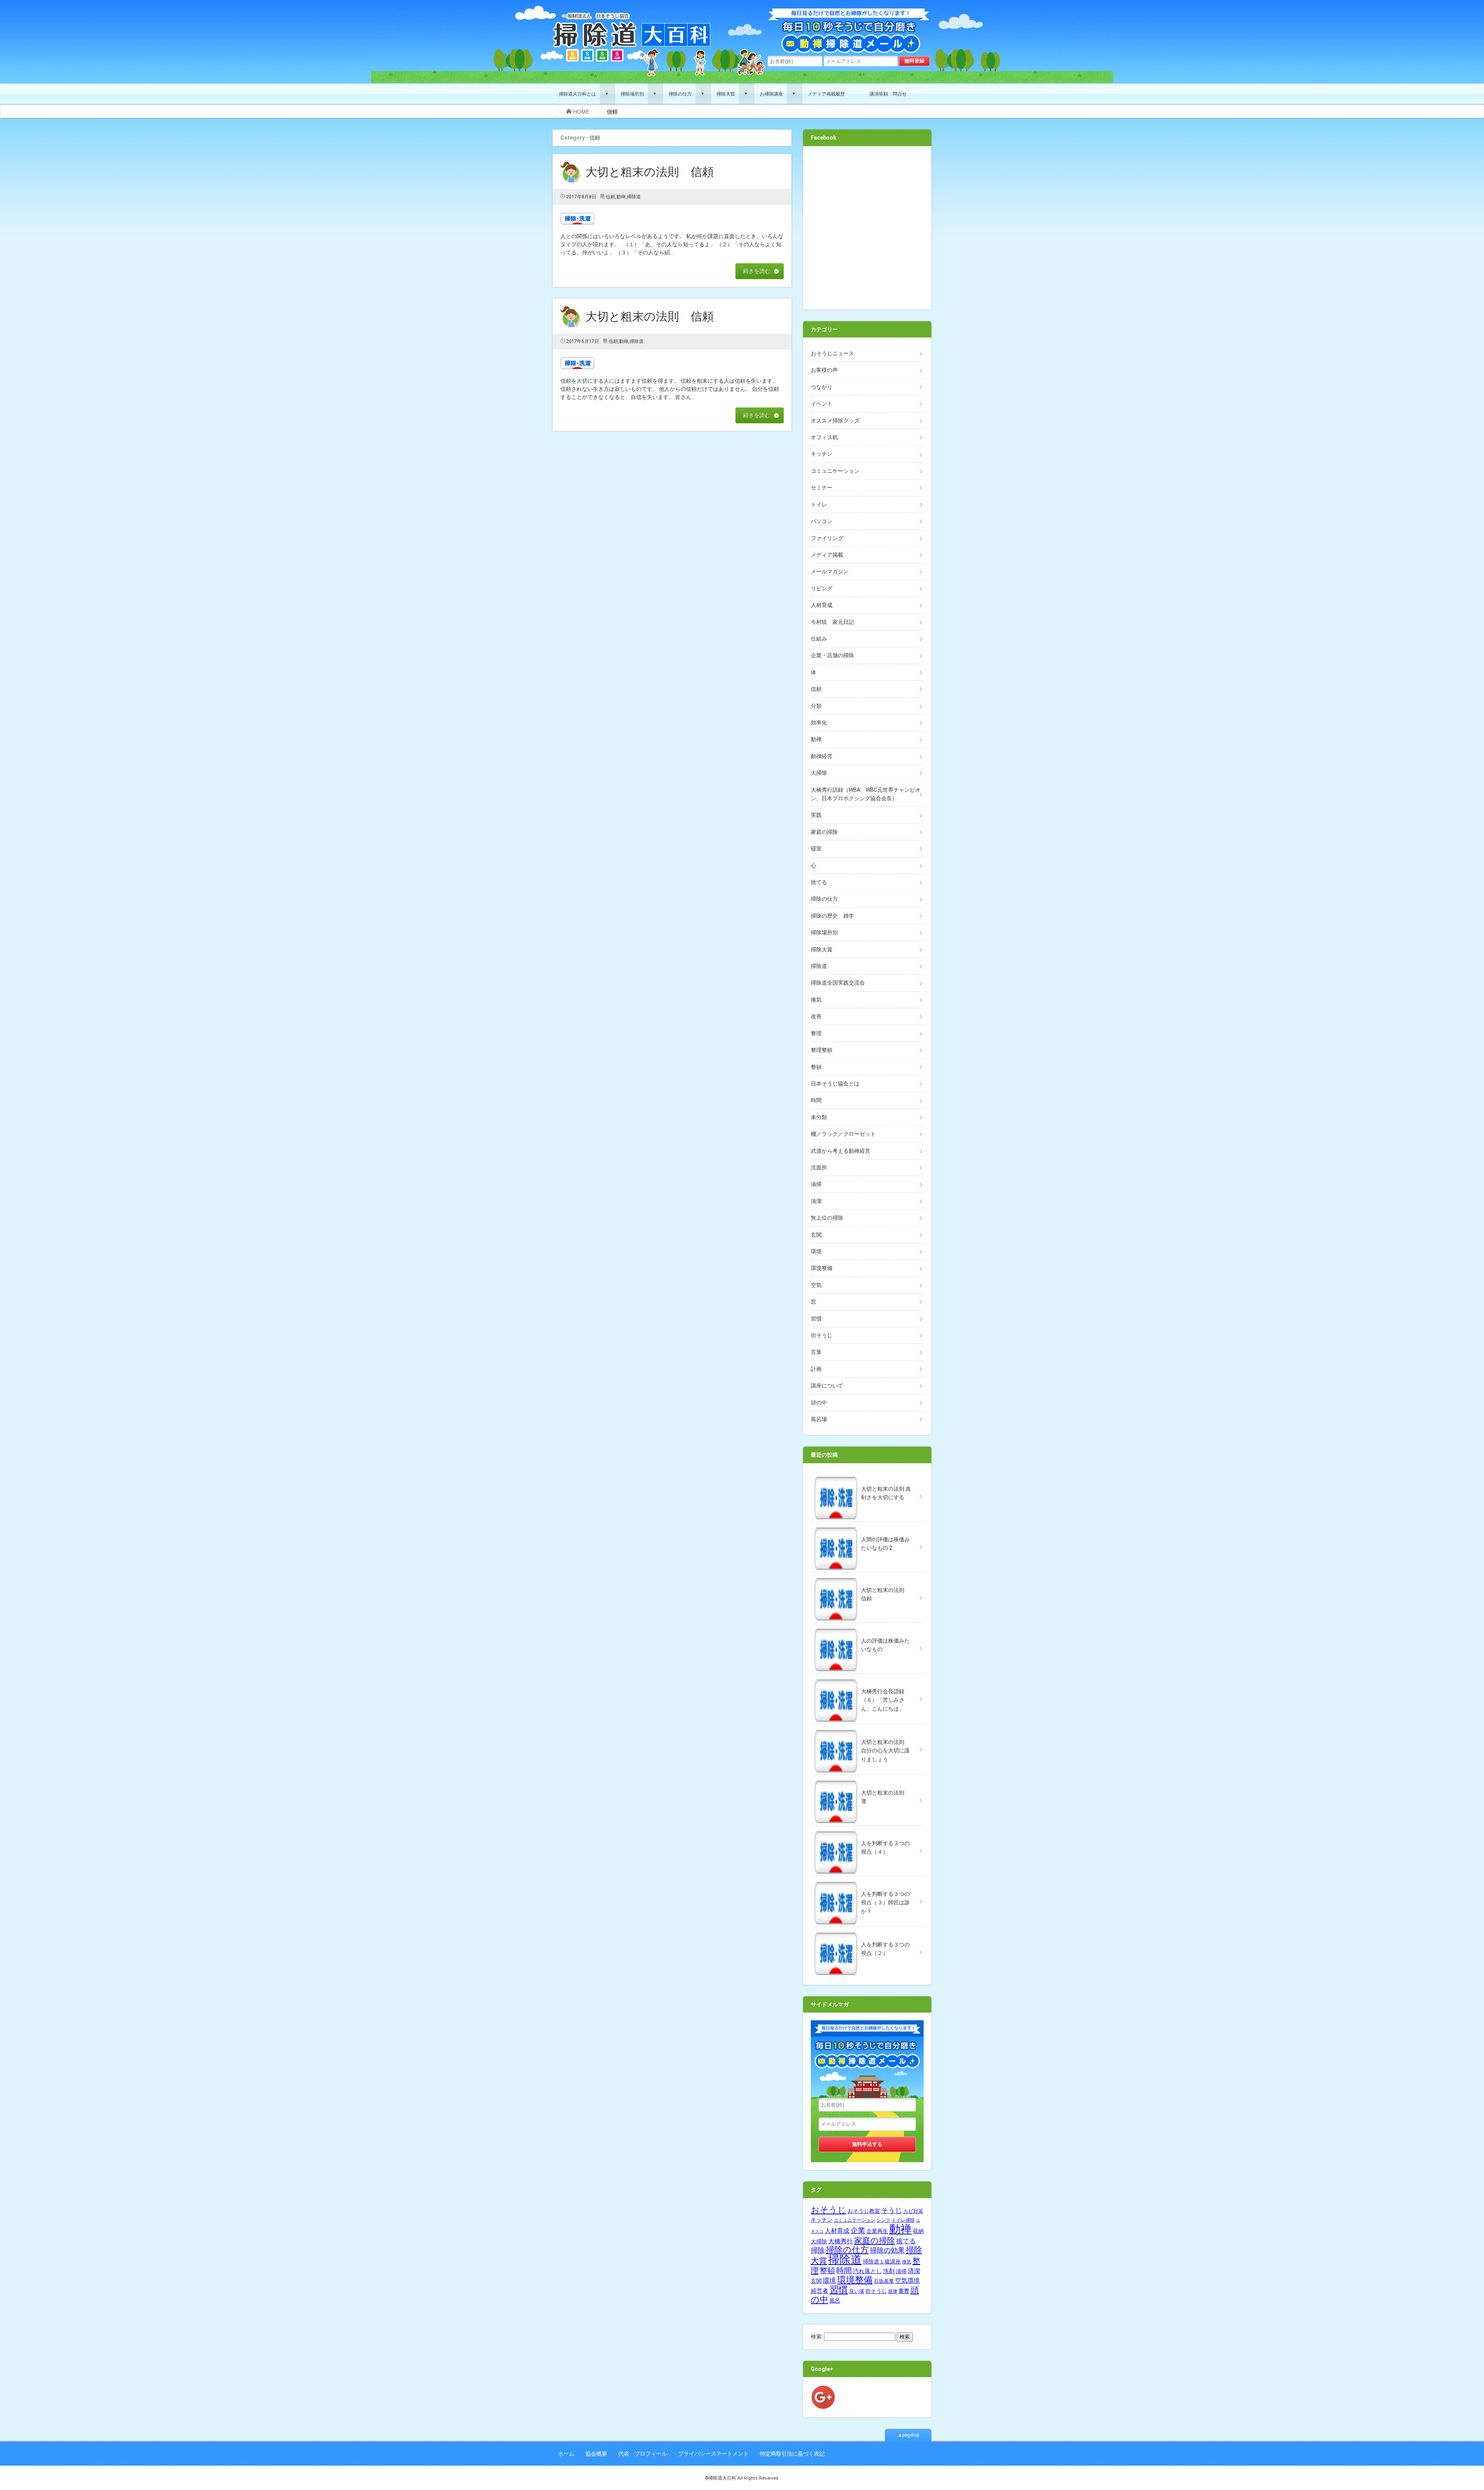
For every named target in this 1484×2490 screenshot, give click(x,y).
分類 (816, 706)
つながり (822, 387)
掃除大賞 (726, 94)
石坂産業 (884, 2281)
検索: (817, 2337)
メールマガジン (830, 571)
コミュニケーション (835, 471)
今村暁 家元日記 (832, 622)
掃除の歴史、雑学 (832, 916)
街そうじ (822, 1335)
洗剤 (889, 2271)
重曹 (904, 2291)
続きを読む (757, 271)
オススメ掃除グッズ (835, 421)
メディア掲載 (827, 555)
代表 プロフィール (643, 2454)
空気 (816, 1285)
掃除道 (634, 197)
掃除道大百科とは (577, 94)
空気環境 (907, 2281)
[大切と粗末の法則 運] (867, 1779)
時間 (816, 1100)
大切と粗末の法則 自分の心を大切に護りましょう (885, 1751)
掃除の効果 (887, 2250)
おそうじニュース (832, 353)
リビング (822, 588)
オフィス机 (824, 437)
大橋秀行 (841, 2241)
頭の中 (819, 1403)
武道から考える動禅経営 (841, 1151)
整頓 (816, 1067)
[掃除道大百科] (632, 13)
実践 (816, 815)
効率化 (819, 723)
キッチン (822, 454)
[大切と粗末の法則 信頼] (867, 1576)
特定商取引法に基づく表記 (792, 2454)
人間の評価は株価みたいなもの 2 (885, 1544)
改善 (816, 1016)
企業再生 (877, 2231)
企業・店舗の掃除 (832, 655)
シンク (883, 2220)
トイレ (819, 504)
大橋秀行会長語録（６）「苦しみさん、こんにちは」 (883, 1700)
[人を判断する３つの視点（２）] (867, 1931)
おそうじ (829, 2210)
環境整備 (822, 1268)
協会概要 (596, 2454)
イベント (822, 404)
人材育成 (822, 605)
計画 (816, 1369)
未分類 (819, 1117)
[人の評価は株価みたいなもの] (867, 1627)
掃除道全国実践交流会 (838, 983)
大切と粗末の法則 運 (885, 1797)
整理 (816, 1033)
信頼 (611, 197)
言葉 (816, 1352)
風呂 (835, 2301)
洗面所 (819, 1167)
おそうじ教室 (864, 2211)
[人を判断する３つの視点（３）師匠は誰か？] (867, 1880)
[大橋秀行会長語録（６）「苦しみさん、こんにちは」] (867, 1677)
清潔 (816, 1201)
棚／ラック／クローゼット (843, 1134)
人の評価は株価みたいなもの (885, 1645)
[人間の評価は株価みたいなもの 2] (867, 1525)
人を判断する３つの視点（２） (885, 1949)
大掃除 (819, 773)
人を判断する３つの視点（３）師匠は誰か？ (885, 1903)
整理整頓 (822, 1050)
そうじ (892, 2210)
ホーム (566, 2454)
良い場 (857, 2291)
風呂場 (819, 1419)
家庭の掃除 (824, 832)
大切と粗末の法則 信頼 (655, 172)
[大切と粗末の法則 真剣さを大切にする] (867, 1475)
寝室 (816, 849)
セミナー (822, 487)
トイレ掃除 (903, 2220)
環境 (816, 1251)
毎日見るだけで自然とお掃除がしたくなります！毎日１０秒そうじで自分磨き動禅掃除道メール (867, 2059)
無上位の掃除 (827, 1218)
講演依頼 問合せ (888, 94)
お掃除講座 (771, 94)
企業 (858, 2231)
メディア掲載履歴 (826, 94)
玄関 (816, 1235)
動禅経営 (822, 756)
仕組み (819, 639)
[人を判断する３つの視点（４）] (867, 1829)
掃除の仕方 (680, 94)
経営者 (819, 2291)
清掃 (816, 1184)
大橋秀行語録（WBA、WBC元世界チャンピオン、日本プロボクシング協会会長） (866, 794)
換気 (816, 1000)
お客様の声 (824, 370)
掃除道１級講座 (882, 2262)
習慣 (816, 1319)
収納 (918, 2231)
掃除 (818, 2250)
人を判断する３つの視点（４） (885, 1847)
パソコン (822, 521)
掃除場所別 (632, 94)
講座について (827, 1386)
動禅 (621, 197)
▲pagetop (908, 2435)
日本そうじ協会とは (835, 1084)
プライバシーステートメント (713, 2454)
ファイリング (827, 538)
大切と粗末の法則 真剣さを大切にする (886, 1493)
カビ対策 (913, 2211)
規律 (893, 2291)
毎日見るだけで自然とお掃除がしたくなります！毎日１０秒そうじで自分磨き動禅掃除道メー (849, 32)
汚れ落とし (867, 2271)
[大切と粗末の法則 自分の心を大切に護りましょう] (867, 1728)
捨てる (819, 882)
